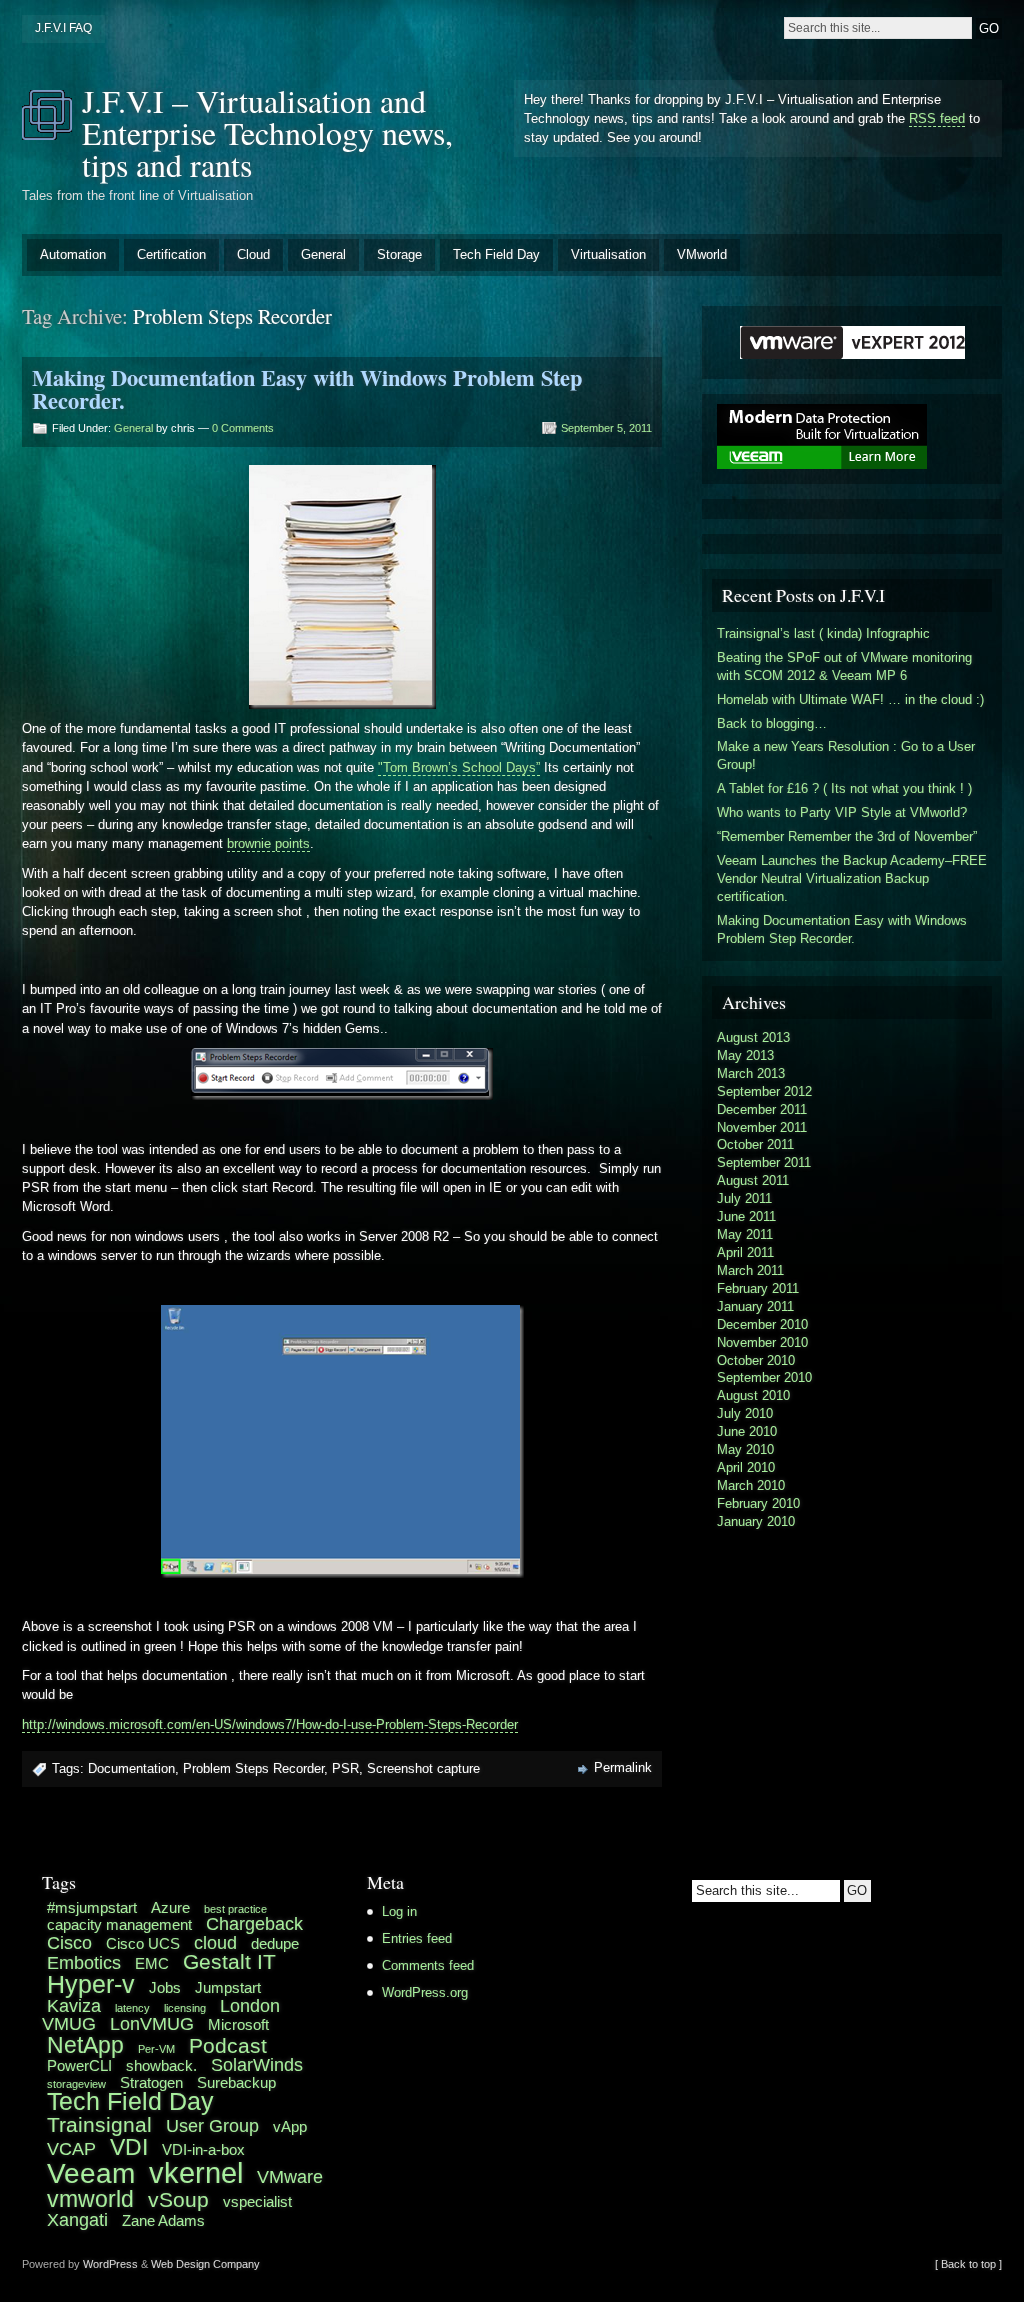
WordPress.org (425, 1992)
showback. (161, 2065)
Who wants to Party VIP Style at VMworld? (842, 812)
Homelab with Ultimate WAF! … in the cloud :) (850, 699)
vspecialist (257, 2201)
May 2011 (745, 1234)
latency (132, 2008)
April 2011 (745, 1252)
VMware (290, 2176)
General (323, 254)
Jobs (165, 1987)
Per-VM (156, 2049)
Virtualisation (608, 254)
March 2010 (751, 1485)
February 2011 (758, 1288)
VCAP (71, 2148)
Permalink (623, 1767)
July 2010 (745, 1413)
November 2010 (762, 1342)
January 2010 (756, 1521)
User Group (212, 2125)
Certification (171, 254)
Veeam (91, 2173)
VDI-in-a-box (203, 2149)
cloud (215, 1942)
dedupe (275, 1943)
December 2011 (762, 1109)
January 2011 (755, 1306)
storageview (76, 2084)
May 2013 (745, 1055)
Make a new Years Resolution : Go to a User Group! (846, 755)
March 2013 (751, 1073)
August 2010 (753, 1395)
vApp (290, 2126)
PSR (345, 1768)
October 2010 (756, 1360)
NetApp (85, 2045)
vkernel (196, 2172)
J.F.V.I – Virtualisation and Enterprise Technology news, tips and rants (267, 132)
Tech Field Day (496, 254)
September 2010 (764, 1377)
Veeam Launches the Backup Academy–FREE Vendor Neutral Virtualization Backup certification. (852, 878)
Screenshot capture (423, 1768)
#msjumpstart (92, 1907)
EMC (152, 1963)
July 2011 (744, 1198)
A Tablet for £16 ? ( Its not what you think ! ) (844, 788)
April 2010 (746, 1467)
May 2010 (745, 1449)
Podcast (228, 2045)
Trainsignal (99, 2124)
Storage (399, 254)
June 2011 (746, 1216)
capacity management (119, 1924)
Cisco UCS (143, 1943)
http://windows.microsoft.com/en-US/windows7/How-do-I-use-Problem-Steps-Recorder (270, 1724)
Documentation (131, 1768)
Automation (73, 254)
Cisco (69, 1942)
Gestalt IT (229, 1961)
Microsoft (238, 2024)
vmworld (90, 2199)
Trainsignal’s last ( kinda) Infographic (823, 633)
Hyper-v (91, 1984)
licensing (185, 2008)
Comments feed (428, 1965)
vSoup (178, 2199)
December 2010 (762, 1324)
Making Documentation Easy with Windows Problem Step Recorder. (307, 388)
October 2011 (755, 1144)
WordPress (110, 2264)
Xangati (77, 2219)
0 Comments (243, 428)
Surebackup (236, 2082)
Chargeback (254, 1923)
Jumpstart (228, 1987)
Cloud (253, 254)
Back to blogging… (772, 723)
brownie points (268, 843)
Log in (399, 1911)
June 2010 (747, 1431)
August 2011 (753, 1180)
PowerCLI (79, 2065)
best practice (235, 1909)
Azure (170, 1907)
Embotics (84, 1962)
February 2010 (758, 1503)
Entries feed (417, 1938)
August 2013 (753, 1037)
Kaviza (74, 2005)
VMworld (702, 254)
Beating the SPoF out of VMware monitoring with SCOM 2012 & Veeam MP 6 (844, 666)
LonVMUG (152, 2023)
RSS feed (937, 118)
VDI (129, 2147)
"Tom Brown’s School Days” (459, 767)
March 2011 (750, 1270)
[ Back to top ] (968, 2264)
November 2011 (762, 1127)
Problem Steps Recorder (253, 1768)
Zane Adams (163, 2220)
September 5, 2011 (606, 428)
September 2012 (764, 1091)
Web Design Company (205, 2264)
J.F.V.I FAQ (63, 28)
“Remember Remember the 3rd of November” (847, 836)
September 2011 (764, 1162)
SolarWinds (257, 2064)
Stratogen (151, 2082)
